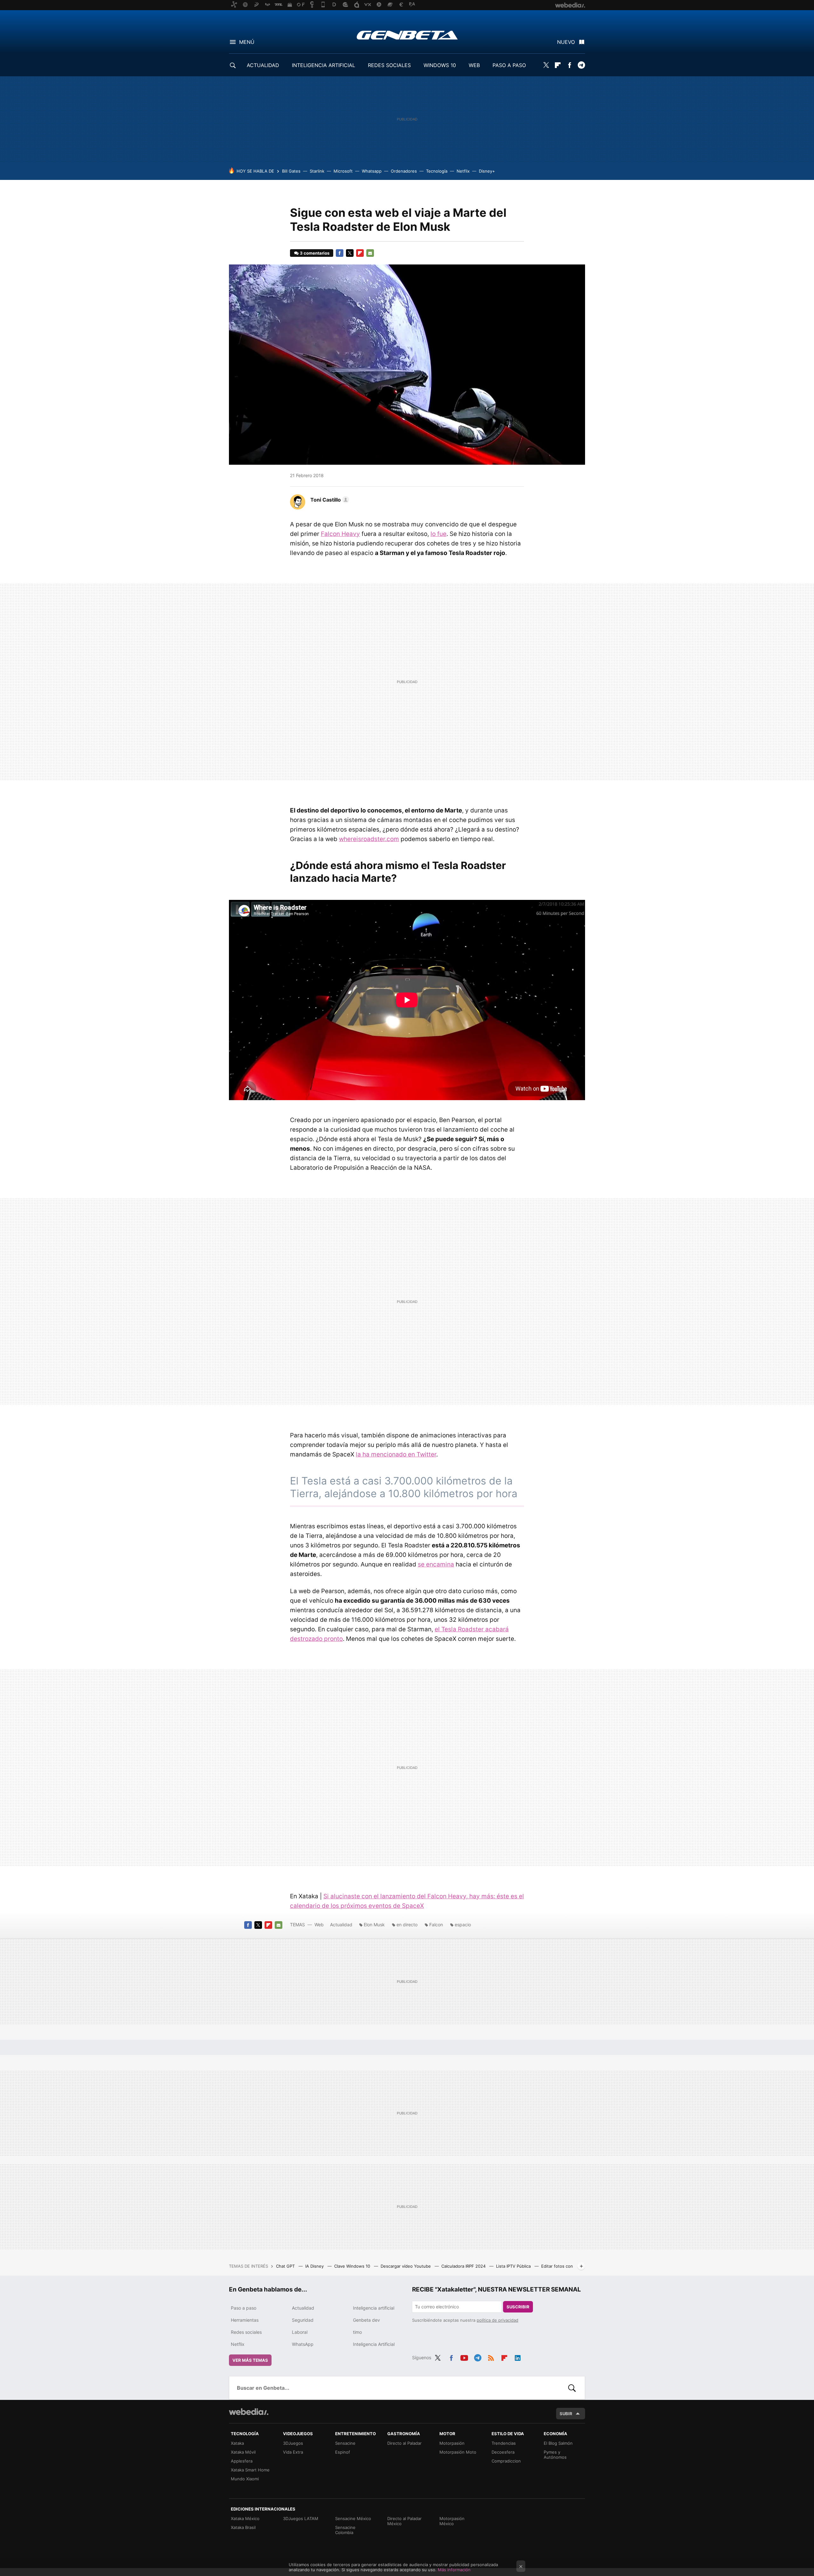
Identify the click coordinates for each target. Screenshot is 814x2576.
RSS (491, 2357)
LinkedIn (518, 2357)
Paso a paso (244, 2308)
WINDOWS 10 (440, 65)
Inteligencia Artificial (374, 2344)
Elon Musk (374, 1925)
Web (319, 1925)
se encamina (436, 1564)
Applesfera (242, 2461)
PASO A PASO (509, 65)
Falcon (436, 1925)
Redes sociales (246, 2332)
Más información (454, 2570)
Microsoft (343, 171)
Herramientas (245, 2320)
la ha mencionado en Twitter (396, 1454)
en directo (407, 1925)
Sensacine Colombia (345, 2530)
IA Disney (315, 2266)
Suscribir (518, 2307)
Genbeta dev (366, 2320)
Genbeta (407, 35)
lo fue (438, 534)
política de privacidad (497, 2320)
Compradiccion (506, 2461)
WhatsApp (303, 2344)
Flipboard (558, 65)
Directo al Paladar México (404, 2521)
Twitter (546, 65)
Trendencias (504, 2443)
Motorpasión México (452, 2521)
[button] (329, 500)
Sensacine (345, 2443)
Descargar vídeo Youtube (406, 2266)
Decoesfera (503, 2452)
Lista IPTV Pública (514, 2266)
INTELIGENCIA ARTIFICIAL (324, 65)
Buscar (572, 2388)
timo (357, 2332)
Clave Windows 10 (353, 2266)
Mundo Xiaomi (245, 2479)
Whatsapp (372, 171)
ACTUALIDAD (263, 65)
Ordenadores (404, 171)
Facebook (569, 65)
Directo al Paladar (404, 2443)
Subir (566, 2414)
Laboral (300, 2332)
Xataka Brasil (243, 2527)
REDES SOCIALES (389, 65)
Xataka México (245, 2518)
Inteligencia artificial (374, 2308)
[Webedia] (249, 2412)
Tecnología (437, 171)
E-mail (370, 253)
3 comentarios (315, 253)
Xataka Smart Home (250, 2470)
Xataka (237, 2443)
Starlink (317, 171)
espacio (463, 1925)
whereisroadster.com (369, 839)
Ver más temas (250, 2360)
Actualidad (341, 1925)
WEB (474, 65)
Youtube (464, 2357)
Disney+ (487, 171)
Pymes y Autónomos (555, 2455)
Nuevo (566, 42)
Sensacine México (353, 2518)
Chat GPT (286, 2266)
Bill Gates (291, 171)
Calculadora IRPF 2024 (464, 2266)
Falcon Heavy (340, 534)
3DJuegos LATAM (301, 2518)
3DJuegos (293, 2443)
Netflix (463, 171)
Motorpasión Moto (458, 2452)
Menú (247, 42)
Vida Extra (293, 2452)
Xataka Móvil (243, 2452)
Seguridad (303, 2320)
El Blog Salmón (558, 2443)
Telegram (581, 65)
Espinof (343, 2452)
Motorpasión (452, 2443)
